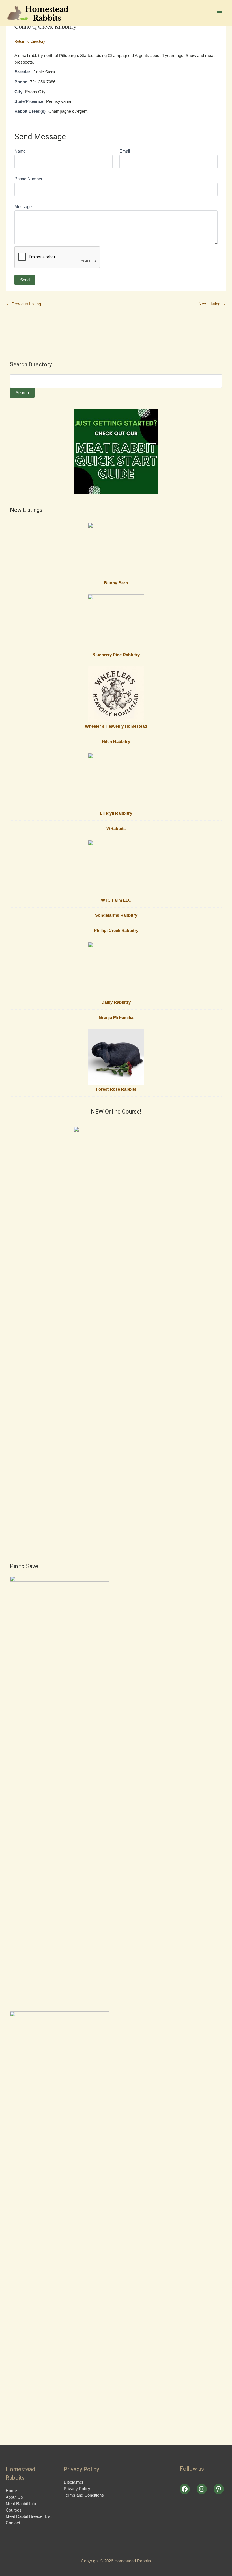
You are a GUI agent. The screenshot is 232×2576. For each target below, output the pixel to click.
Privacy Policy (77, 2489)
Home (11, 2491)
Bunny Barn (116, 583)
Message (23, 207)
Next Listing (212, 304)
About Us (14, 2497)
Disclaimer (74, 2482)
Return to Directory (30, 41)
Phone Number (28, 179)
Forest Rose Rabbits (116, 1089)
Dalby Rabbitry (116, 1002)
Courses (14, 2510)
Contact (13, 2523)
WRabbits (116, 829)
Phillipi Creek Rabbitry (116, 931)
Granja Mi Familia (116, 1018)
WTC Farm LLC (116, 900)
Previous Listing (24, 304)
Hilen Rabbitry (116, 742)
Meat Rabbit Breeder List (29, 2516)
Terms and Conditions (84, 2495)
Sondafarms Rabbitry (116, 915)
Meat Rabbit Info (21, 2504)
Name (20, 151)
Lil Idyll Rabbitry (116, 813)
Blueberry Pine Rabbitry (116, 655)
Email (125, 151)
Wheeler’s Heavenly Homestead (116, 726)
